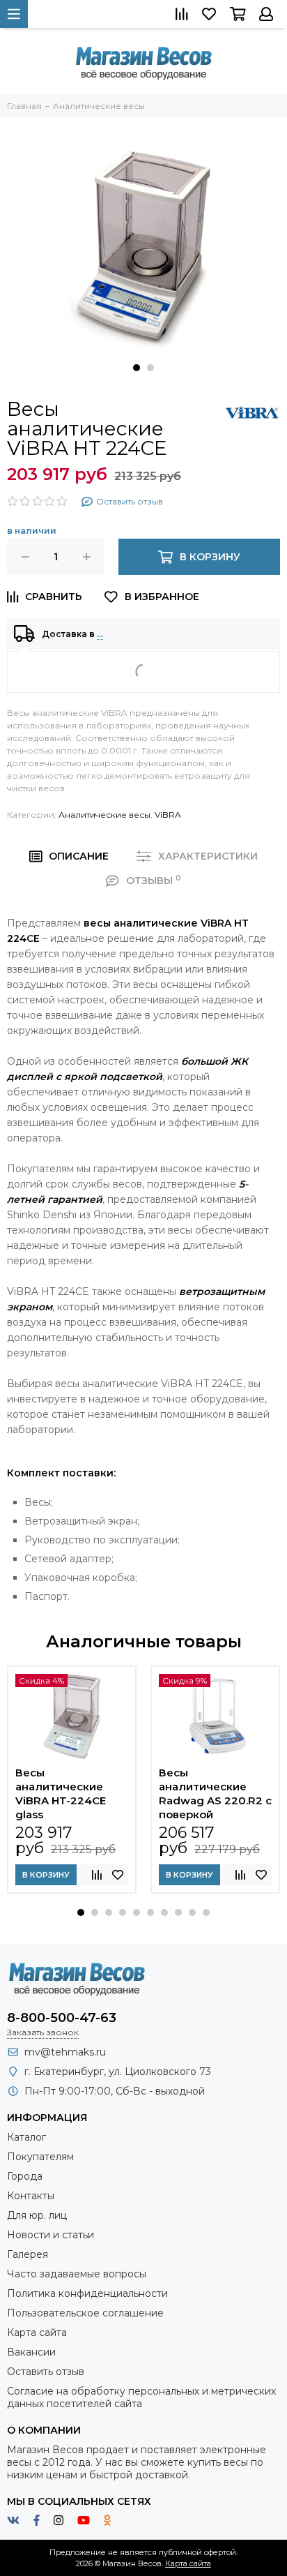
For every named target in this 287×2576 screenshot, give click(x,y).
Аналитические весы (104, 815)
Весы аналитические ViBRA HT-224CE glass (61, 1794)
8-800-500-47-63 (62, 2018)
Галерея (28, 2254)
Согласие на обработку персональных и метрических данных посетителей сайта (141, 2397)
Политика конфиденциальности (87, 2293)
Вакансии (31, 2352)
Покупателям (40, 2157)
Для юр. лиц (37, 2215)
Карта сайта (37, 2332)
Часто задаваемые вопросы (77, 2274)
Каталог (26, 2137)
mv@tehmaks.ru (65, 2052)
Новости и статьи (51, 2235)
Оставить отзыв (46, 2372)
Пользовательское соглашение (85, 2313)
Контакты (31, 2196)
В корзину (46, 1875)
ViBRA (168, 815)
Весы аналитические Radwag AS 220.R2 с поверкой (215, 1794)
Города (25, 2176)
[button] (137, 368)
